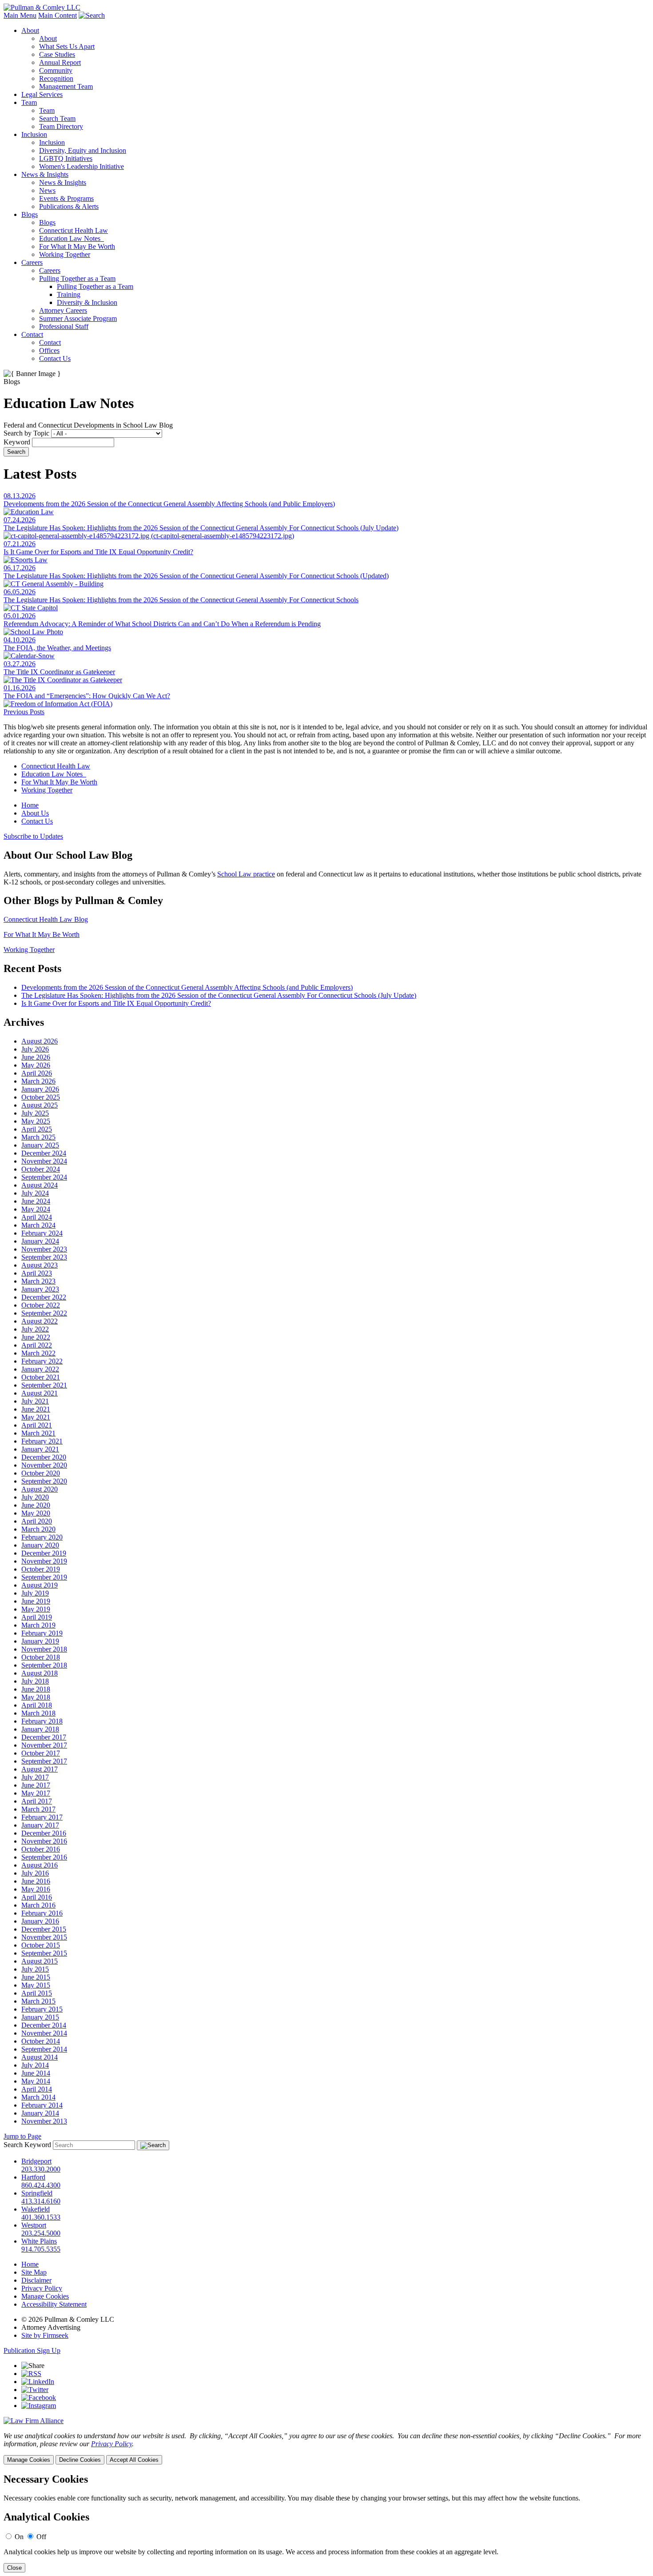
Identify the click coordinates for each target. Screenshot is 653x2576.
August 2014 (40, 2057)
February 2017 (42, 1817)
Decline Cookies (80, 2460)
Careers (32, 262)
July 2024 (35, 1193)
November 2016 (44, 1841)
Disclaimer (36, 2280)
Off (41, 2537)
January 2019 (40, 1641)
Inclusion (34, 134)
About (30, 30)
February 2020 (42, 1537)
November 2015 (44, 1937)
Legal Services (42, 94)
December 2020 (44, 1457)
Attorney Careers (63, 310)
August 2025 (40, 1105)
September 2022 (44, 1313)
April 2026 (37, 1073)
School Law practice (246, 874)
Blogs (30, 214)
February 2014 (42, 2105)
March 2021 (38, 1433)
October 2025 (41, 1097)
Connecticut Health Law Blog (46, 919)
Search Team (57, 118)
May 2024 (36, 1209)
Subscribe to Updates (33, 836)
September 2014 (44, 2049)
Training (69, 294)
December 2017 (44, 1737)
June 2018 (36, 1689)
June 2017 (36, 1785)
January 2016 (40, 1921)
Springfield (37, 2193)
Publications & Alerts (69, 206)
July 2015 (35, 1969)
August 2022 (40, 1321)
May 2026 (36, 1065)
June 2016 (36, 1881)
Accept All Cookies (134, 2460)
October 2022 (41, 1305)
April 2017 (37, 1801)
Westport (34, 2225)
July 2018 (35, 1681)
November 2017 (44, 1745)
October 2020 (41, 1473)
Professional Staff (64, 326)
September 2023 (44, 1257)
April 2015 (37, 1993)
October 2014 (41, 2041)
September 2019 (44, 1577)
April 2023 (37, 1273)
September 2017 (44, 1761)
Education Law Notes (72, 238)
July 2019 (35, 1593)
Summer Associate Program (78, 318)
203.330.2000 (41, 2169)
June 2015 (36, 1977)
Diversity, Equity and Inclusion (83, 150)
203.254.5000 (41, 2233)
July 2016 (35, 1873)
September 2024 (44, 1177)
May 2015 (36, 1985)
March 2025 (38, 1137)
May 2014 (36, 2081)
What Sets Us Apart (67, 46)
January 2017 (40, 1825)
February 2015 (42, 2009)
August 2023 (40, 1265)
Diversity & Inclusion (87, 302)
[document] (326, 2523)
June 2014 (36, 2073)
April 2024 (37, 1217)
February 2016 (42, 1913)
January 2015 (40, 2017)
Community (56, 70)
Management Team (66, 86)
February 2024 (42, 1233)
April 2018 (37, 1705)
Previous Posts (24, 712)
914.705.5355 (41, 2249)
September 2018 (44, 1665)
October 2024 (41, 1169)
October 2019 (41, 1569)
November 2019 (44, 1561)
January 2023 (40, 1289)
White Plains (39, 2241)
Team (29, 102)
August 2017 (40, 1769)
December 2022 (44, 1297)
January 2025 (40, 1145)
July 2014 (35, 2065)
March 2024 (38, 1225)
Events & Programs (66, 198)
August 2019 (40, 1585)
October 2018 (41, 1657)
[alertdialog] (326, 2523)
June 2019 (36, 1601)
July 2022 (35, 1329)
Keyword (17, 442)
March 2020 (38, 1529)
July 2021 (35, 1401)
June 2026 (36, 1057)
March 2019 (38, 1625)
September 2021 (44, 1385)
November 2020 (44, 1465)
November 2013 (44, 2121)
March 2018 (38, 1713)
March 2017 (38, 1809)
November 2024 (44, 1161)
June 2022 (36, 1337)
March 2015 (38, 2001)
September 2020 (44, 1481)
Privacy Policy (42, 2288)
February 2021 (42, 1441)
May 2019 (36, 1609)
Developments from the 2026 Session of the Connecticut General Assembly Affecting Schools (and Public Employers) (187, 987)
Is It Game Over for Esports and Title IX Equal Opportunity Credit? (116, 1003)
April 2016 (37, 1897)
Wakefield (36, 2209)
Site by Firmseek (45, 2335)
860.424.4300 (41, 2185)
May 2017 (36, 1793)
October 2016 (41, 1849)
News (47, 190)
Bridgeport (36, 2161)
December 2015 (44, 1929)
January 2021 (40, 1449)
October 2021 (41, 1377)
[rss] (31, 2374)
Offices (49, 350)
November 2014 (44, 2033)
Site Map (34, 2272)
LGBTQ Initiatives (66, 158)
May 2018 (36, 1697)
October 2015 (41, 1945)
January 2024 (40, 1241)
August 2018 (40, 1673)
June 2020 (36, 1505)
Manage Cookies (45, 2296)
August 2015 (40, 1961)
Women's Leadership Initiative (82, 166)
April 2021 (37, 1425)
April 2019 (37, 1617)
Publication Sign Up (32, 2350)
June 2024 (36, 1201)
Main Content (58, 15)
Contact (32, 334)
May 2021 (36, 1417)
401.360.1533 (41, 2217)
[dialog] (326, 2448)
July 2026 (35, 1049)
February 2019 (42, 1633)
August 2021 (40, 1393)
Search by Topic (26, 433)
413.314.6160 (41, 2201)
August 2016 (40, 1865)
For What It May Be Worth (77, 246)
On (19, 2537)
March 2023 (38, 1281)
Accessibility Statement (54, 2304)
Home (30, 805)
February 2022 (42, 1361)
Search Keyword (27, 2145)
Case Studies (57, 54)
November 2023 (44, 1249)
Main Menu (20, 15)
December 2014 (44, 2025)
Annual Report (60, 62)
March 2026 (38, 1081)
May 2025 (36, 1121)
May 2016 (36, 1889)
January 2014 (40, 2113)
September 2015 (44, 1953)
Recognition (56, 78)
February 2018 (42, 1721)
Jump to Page (22, 2136)
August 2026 (40, 1041)
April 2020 (37, 1521)
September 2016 (44, 1857)
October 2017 (41, 1753)
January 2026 (40, 1089)
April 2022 (37, 1345)
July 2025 (35, 1113)
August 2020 (40, 1489)
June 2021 (36, 1409)
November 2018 (44, 1649)
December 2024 (44, 1153)
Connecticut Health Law (74, 230)
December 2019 (44, 1553)
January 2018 (40, 1729)
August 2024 (40, 1185)
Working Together (65, 254)
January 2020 (40, 1545)
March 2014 (38, 2097)
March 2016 (38, 1905)
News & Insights (45, 174)
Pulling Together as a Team (77, 278)
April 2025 (37, 1129)
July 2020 (35, 1497)
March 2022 (38, 1353)
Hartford (33, 2177)
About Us (35, 813)
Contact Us (55, 358)
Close (14, 2568)
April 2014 (37, 2089)
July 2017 (35, 1777)
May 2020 (36, 1513)
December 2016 (44, 1833)
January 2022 (40, 1369)
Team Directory (61, 126)
